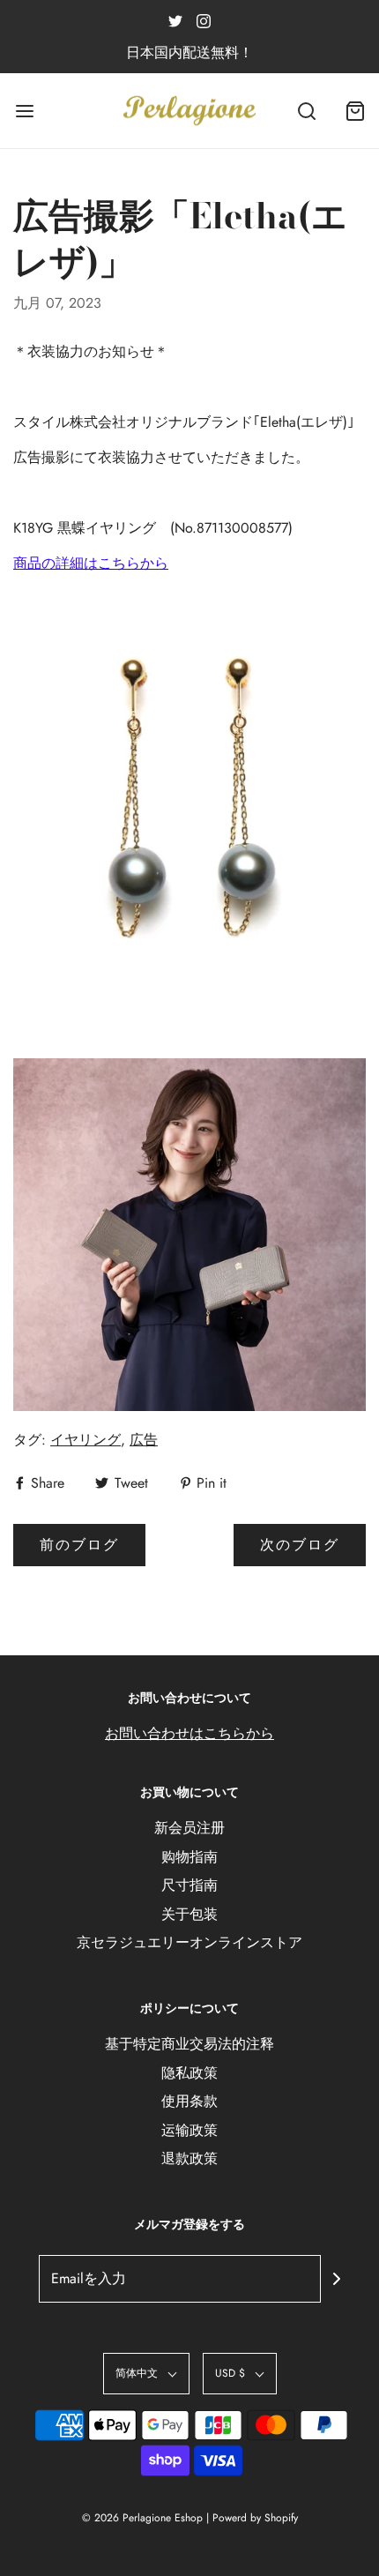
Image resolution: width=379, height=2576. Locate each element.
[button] (146, 2374)
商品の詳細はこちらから (91, 563)
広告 (144, 1440)
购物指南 (189, 1857)
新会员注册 (189, 1828)
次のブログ (300, 1545)
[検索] (306, 111)
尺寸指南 (189, 1885)
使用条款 (189, 2101)
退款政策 (189, 2158)
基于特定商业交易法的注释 (189, 2044)
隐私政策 (189, 2073)
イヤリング (85, 1440)
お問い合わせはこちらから (189, 1733)
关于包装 (189, 1914)
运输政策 (189, 2130)
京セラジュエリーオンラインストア (189, 1942)
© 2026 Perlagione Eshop (142, 2518)
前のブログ (79, 1545)
